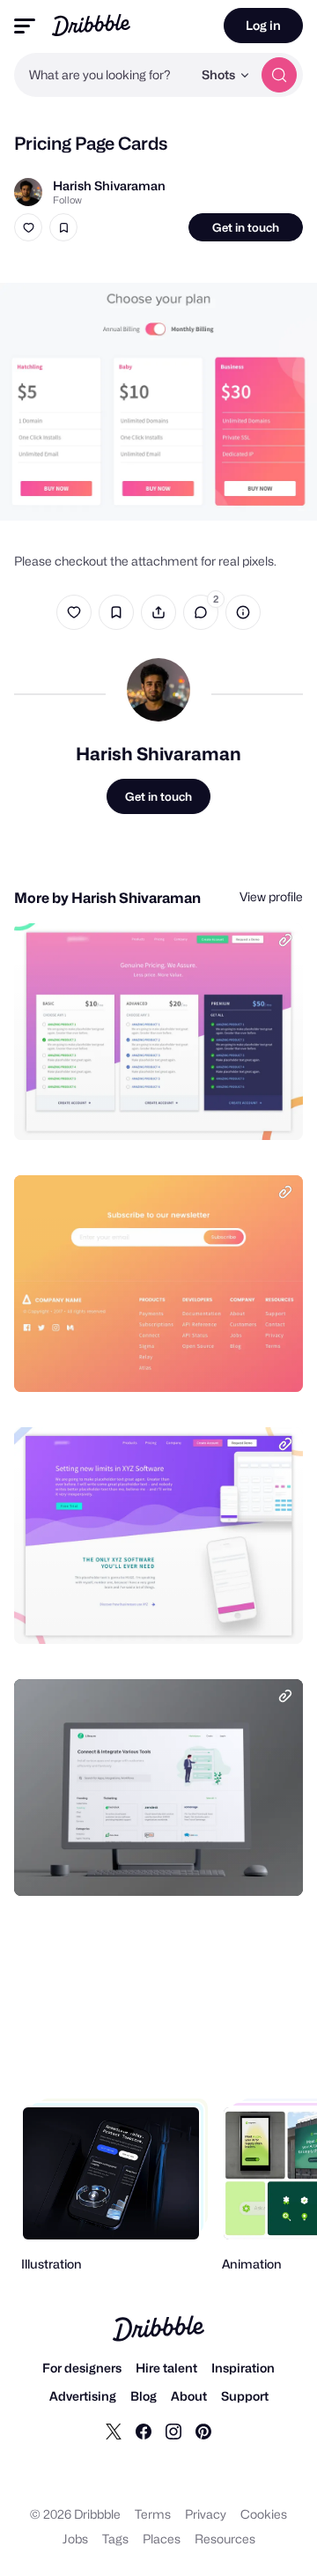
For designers (82, 2368)
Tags (115, 2539)
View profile (271, 896)
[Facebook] (144, 2431)
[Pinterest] (203, 2431)
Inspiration (243, 2368)
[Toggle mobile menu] (25, 26)
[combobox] (103, 75)
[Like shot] (28, 227)
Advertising (83, 2396)
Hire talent (166, 2368)
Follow (67, 200)
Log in (263, 25)
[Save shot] (63, 227)
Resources (225, 2539)
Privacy (206, 2514)
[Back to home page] (91, 25)
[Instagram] (173, 2431)
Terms (153, 2514)
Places (162, 2539)
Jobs (75, 2539)
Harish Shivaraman (109, 185)
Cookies (264, 2514)
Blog (144, 2396)
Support (245, 2396)
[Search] (279, 75)
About (189, 2396)
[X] (114, 2431)
